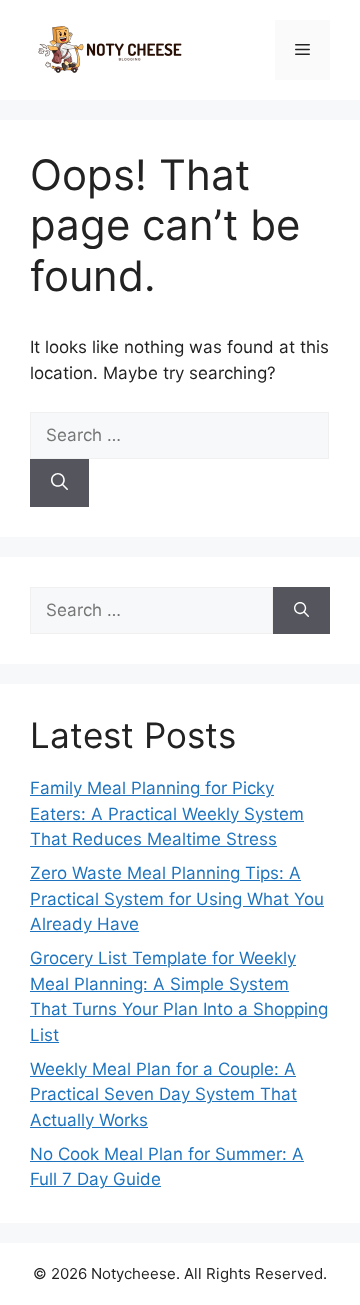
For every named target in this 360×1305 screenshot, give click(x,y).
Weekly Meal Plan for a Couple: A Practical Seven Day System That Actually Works (163, 1094)
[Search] (59, 483)
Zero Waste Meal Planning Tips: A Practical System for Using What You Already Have (177, 898)
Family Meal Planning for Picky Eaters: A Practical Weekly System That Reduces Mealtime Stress (167, 813)
